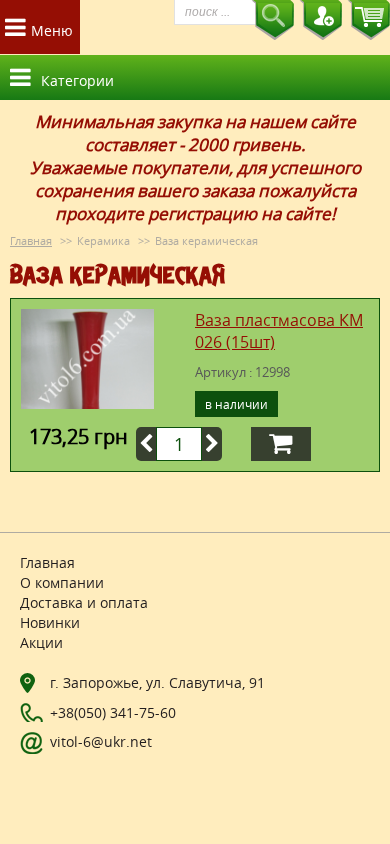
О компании (62, 582)
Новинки (50, 622)
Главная (31, 240)
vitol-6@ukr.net (101, 741)
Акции (41, 642)
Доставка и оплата (84, 602)
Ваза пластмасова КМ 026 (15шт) (279, 331)
